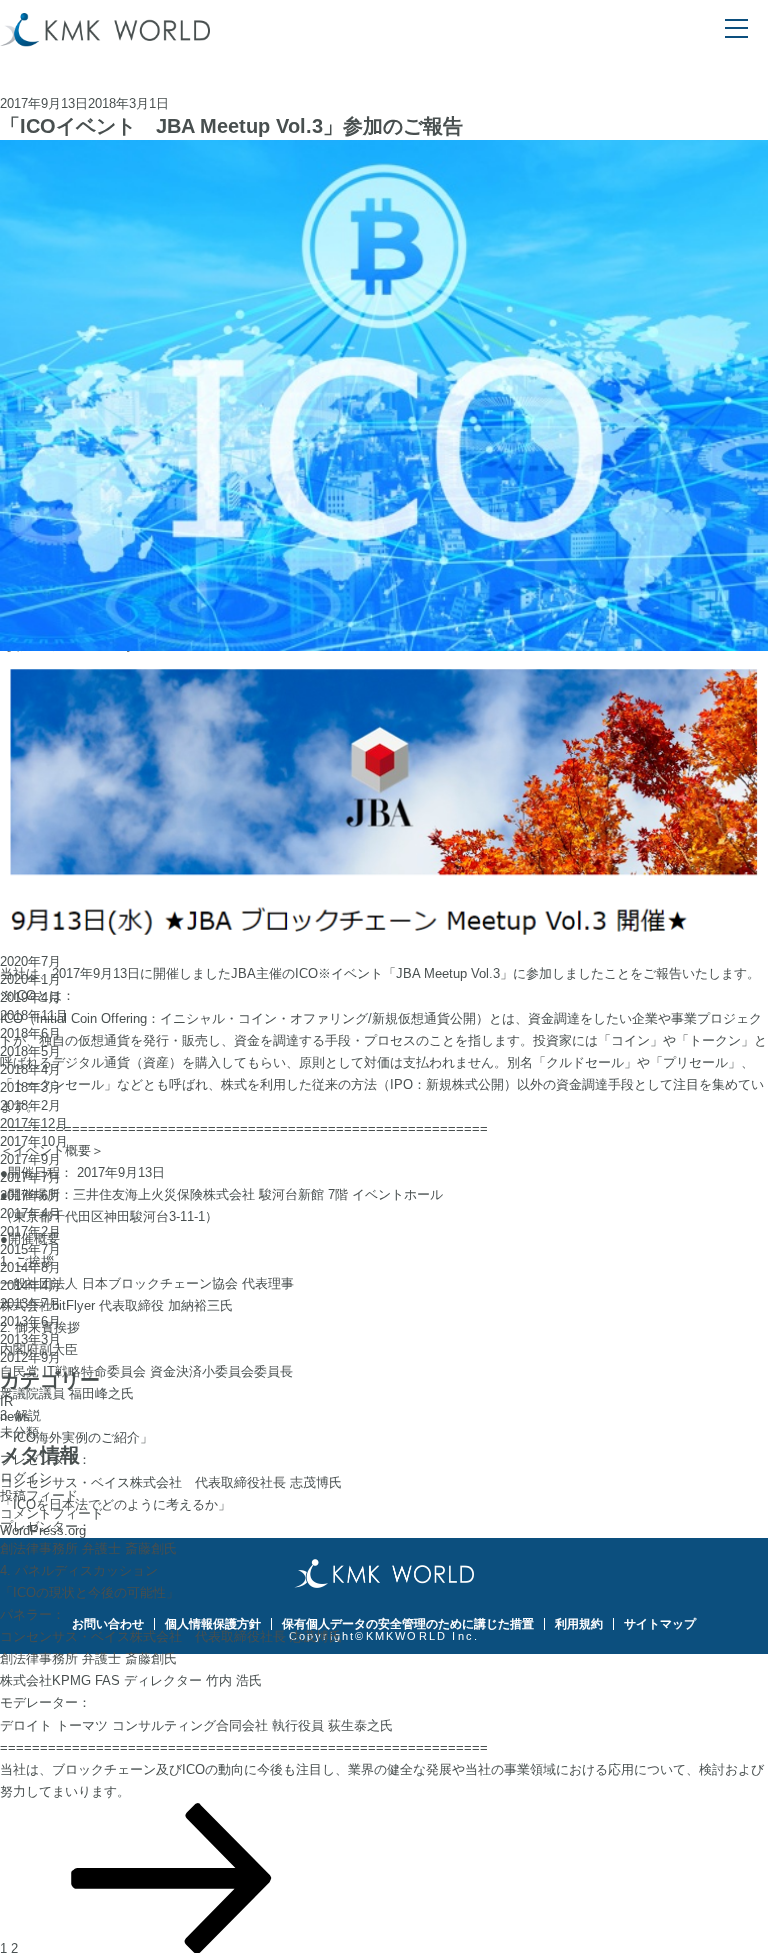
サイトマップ (660, 1624)
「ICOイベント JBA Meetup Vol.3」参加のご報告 (231, 126)
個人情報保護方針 (213, 1624)
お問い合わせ (108, 1624)
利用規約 (579, 1624)
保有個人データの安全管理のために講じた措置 (408, 1624)
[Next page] (172, 1948)
